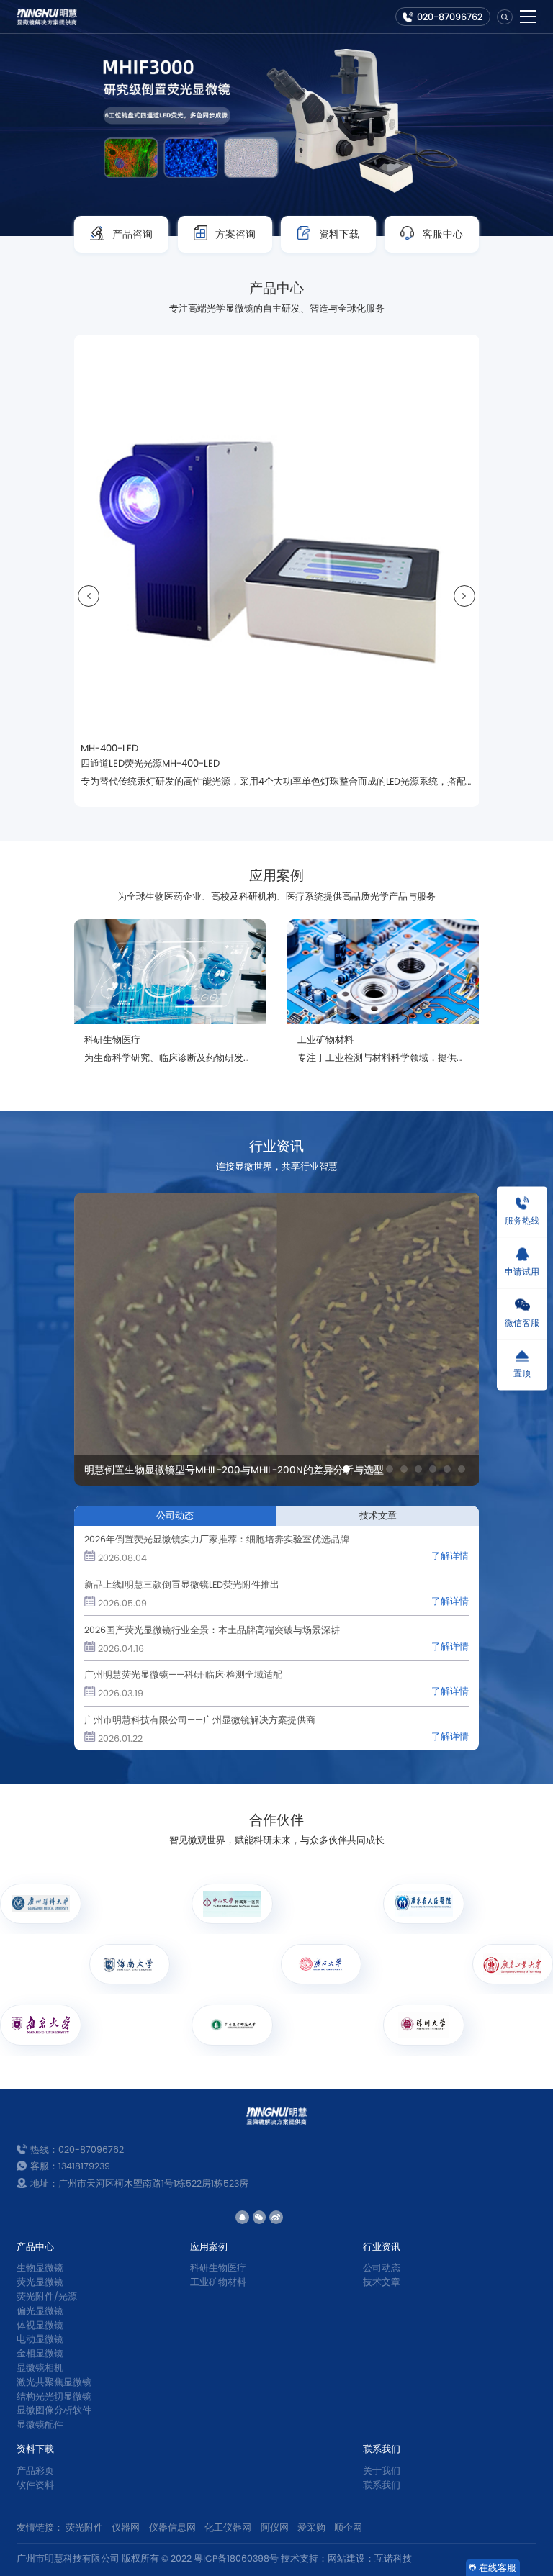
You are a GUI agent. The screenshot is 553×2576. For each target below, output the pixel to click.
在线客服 (498, 2568)
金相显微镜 (40, 2353)
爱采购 (311, 2527)
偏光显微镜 (40, 2311)
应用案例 (209, 2247)
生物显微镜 (40, 2268)
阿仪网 (275, 2527)
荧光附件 (84, 2527)
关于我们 (382, 2471)
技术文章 (382, 2282)
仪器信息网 (172, 2527)
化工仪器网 (228, 2527)
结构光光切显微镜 (54, 2396)
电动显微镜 (40, 2339)
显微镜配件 (40, 2424)
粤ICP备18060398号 (236, 2558)
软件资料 (35, 2485)
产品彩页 (35, 2471)
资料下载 (35, 2449)
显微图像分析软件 (54, 2410)
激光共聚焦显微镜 (54, 2382)
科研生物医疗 (218, 2268)
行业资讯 (382, 2247)
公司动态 (382, 2268)
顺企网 (348, 2527)
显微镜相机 (40, 2368)
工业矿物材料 (218, 2282)
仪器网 (126, 2527)
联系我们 (382, 2449)
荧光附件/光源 (47, 2296)
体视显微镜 (40, 2325)
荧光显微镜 (40, 2282)
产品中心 (35, 2247)
